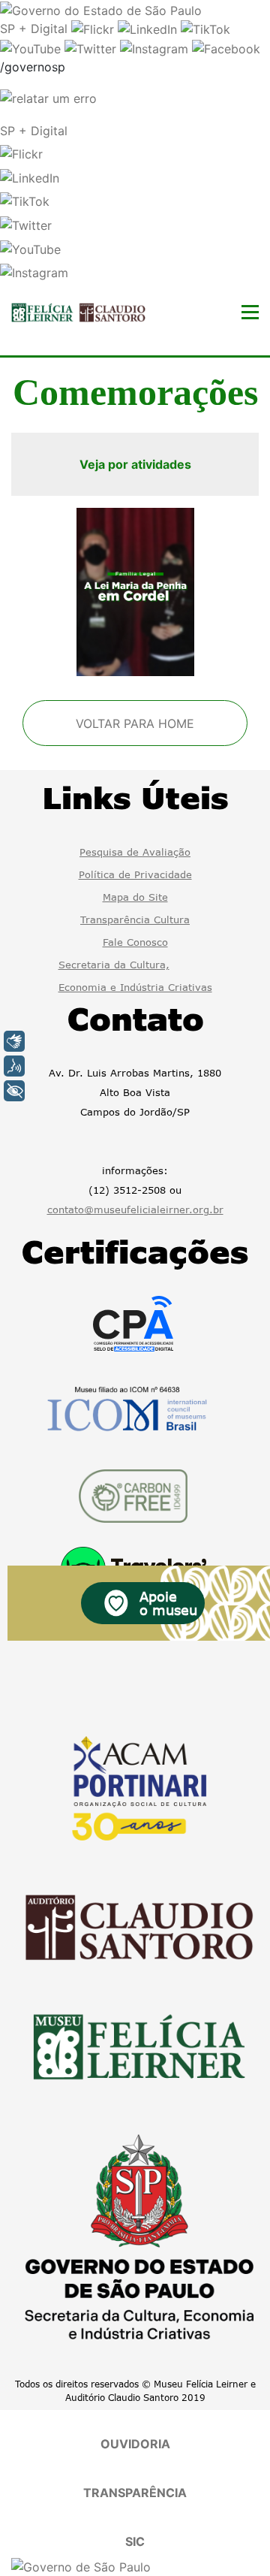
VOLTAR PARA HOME (135, 723)
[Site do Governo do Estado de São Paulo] (101, 9)
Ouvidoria (135, 2444)
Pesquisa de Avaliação (135, 852)
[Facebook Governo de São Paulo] (226, 47)
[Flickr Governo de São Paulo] (94, 29)
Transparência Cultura (135, 920)
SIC (135, 2541)
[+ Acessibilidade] (14, 1091)
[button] (21, 153)
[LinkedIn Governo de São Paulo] (149, 29)
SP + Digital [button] (34, 131)
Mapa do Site (135, 897)
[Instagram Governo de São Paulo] (156, 47)
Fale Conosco (135, 942)
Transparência (135, 2493)
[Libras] (14, 1041)
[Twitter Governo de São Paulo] (92, 47)
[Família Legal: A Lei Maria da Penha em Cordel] (135, 592)
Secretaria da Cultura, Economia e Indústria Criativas (135, 976)
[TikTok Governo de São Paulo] (205, 29)
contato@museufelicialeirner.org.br (135, 1209)
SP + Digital (34, 29)
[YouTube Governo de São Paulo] (32, 47)
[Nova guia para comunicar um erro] (48, 97)
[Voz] (14, 1066)
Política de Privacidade (135, 874)
